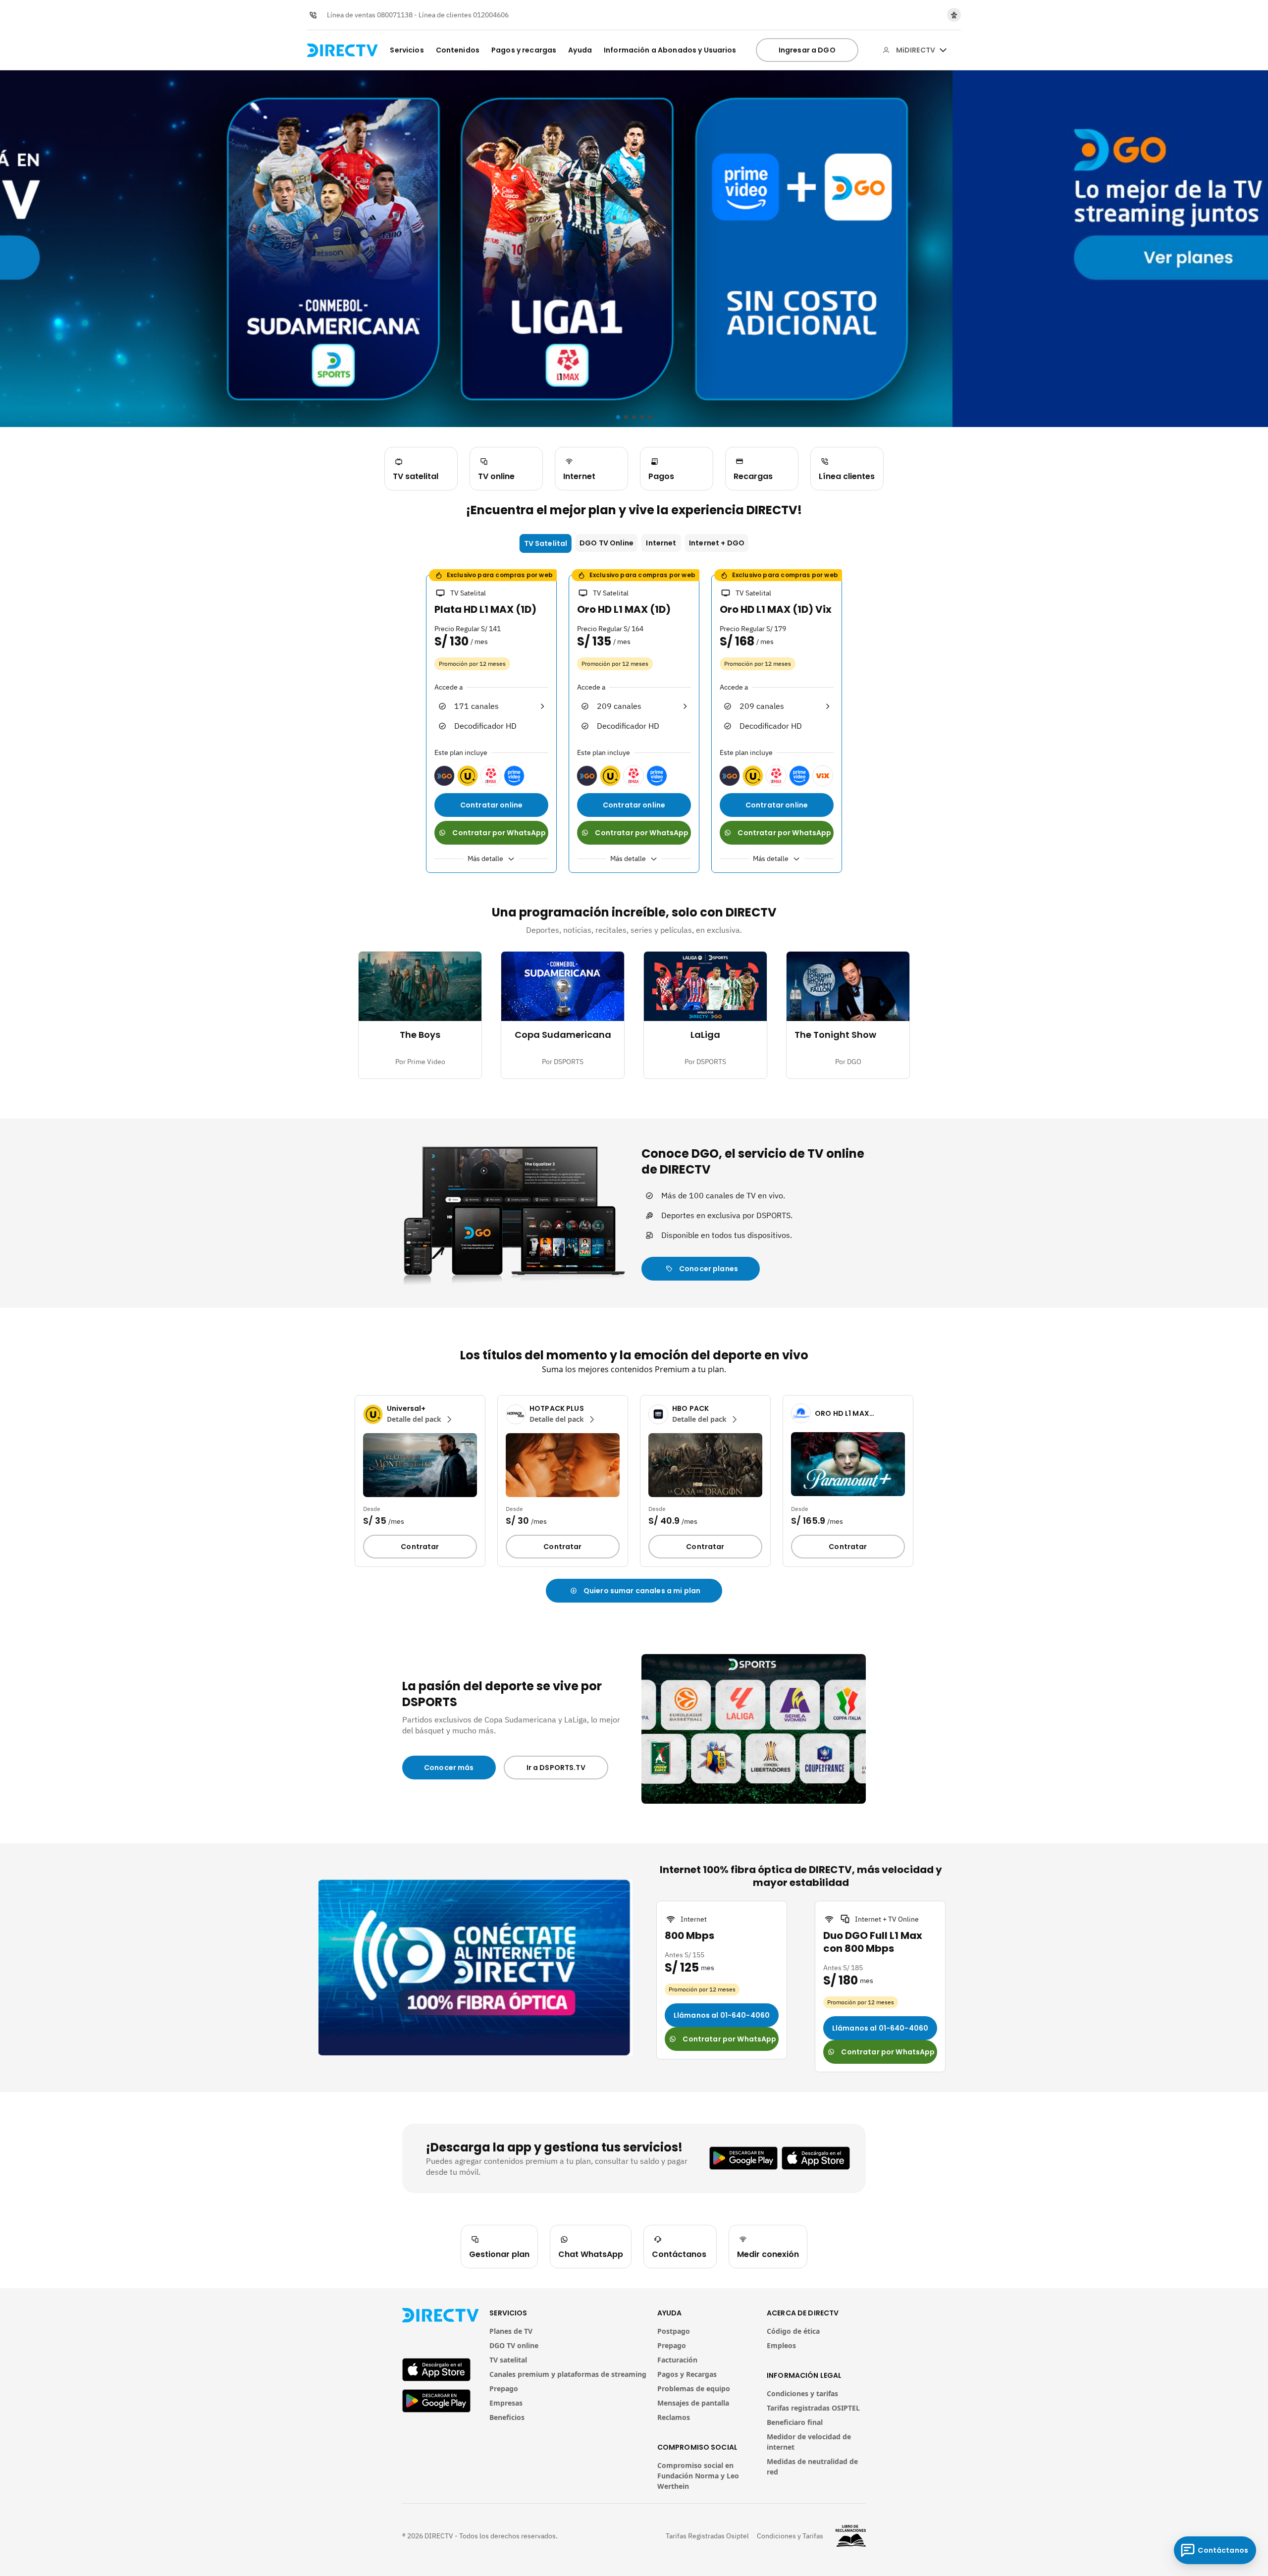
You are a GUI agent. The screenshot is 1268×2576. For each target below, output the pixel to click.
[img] (943, 50)
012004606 (491, 15)
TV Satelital (546, 543)
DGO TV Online (607, 543)
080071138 (395, 15)
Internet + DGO (717, 543)
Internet (661, 543)
